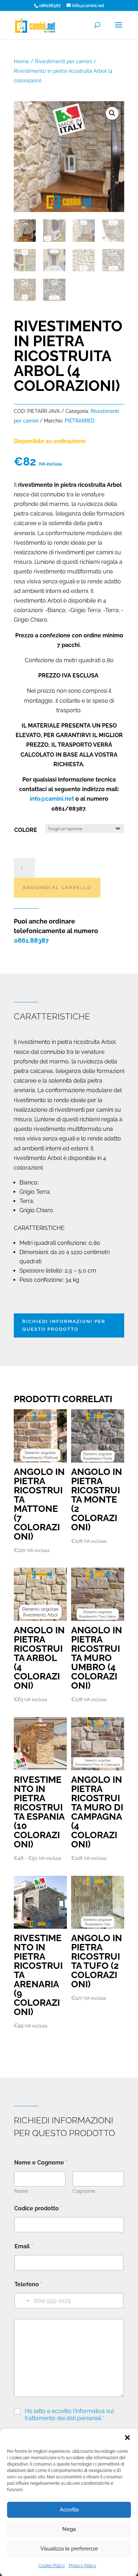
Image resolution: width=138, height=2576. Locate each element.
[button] (127, 2438)
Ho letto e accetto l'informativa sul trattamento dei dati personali (69, 2415)
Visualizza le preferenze (69, 2549)
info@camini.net (52, 799)
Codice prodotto (38, 2208)
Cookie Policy (52, 2566)
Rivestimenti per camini (64, 61)
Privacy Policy (82, 2566)
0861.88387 (31, 940)
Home (21, 61)
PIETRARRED (80, 421)
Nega (69, 2529)
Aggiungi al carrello (57, 887)
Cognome (84, 2191)
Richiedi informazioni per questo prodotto (64, 1325)
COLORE (26, 830)
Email (24, 2246)
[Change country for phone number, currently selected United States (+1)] (23, 2301)
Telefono (28, 2284)
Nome (21, 2191)
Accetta (69, 2510)
